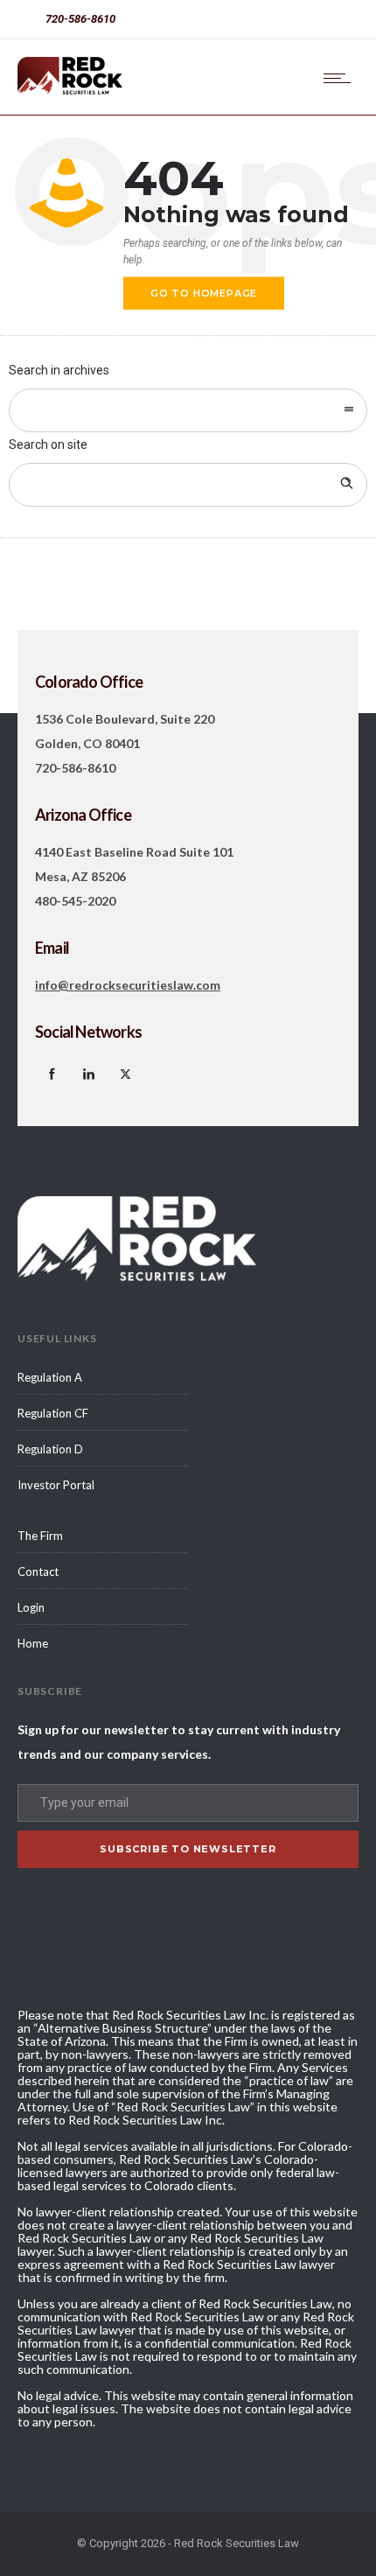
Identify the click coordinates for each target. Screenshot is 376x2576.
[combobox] (188, 410)
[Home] (70, 90)
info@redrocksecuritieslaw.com (128, 985)
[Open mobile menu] (341, 78)
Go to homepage (204, 293)
